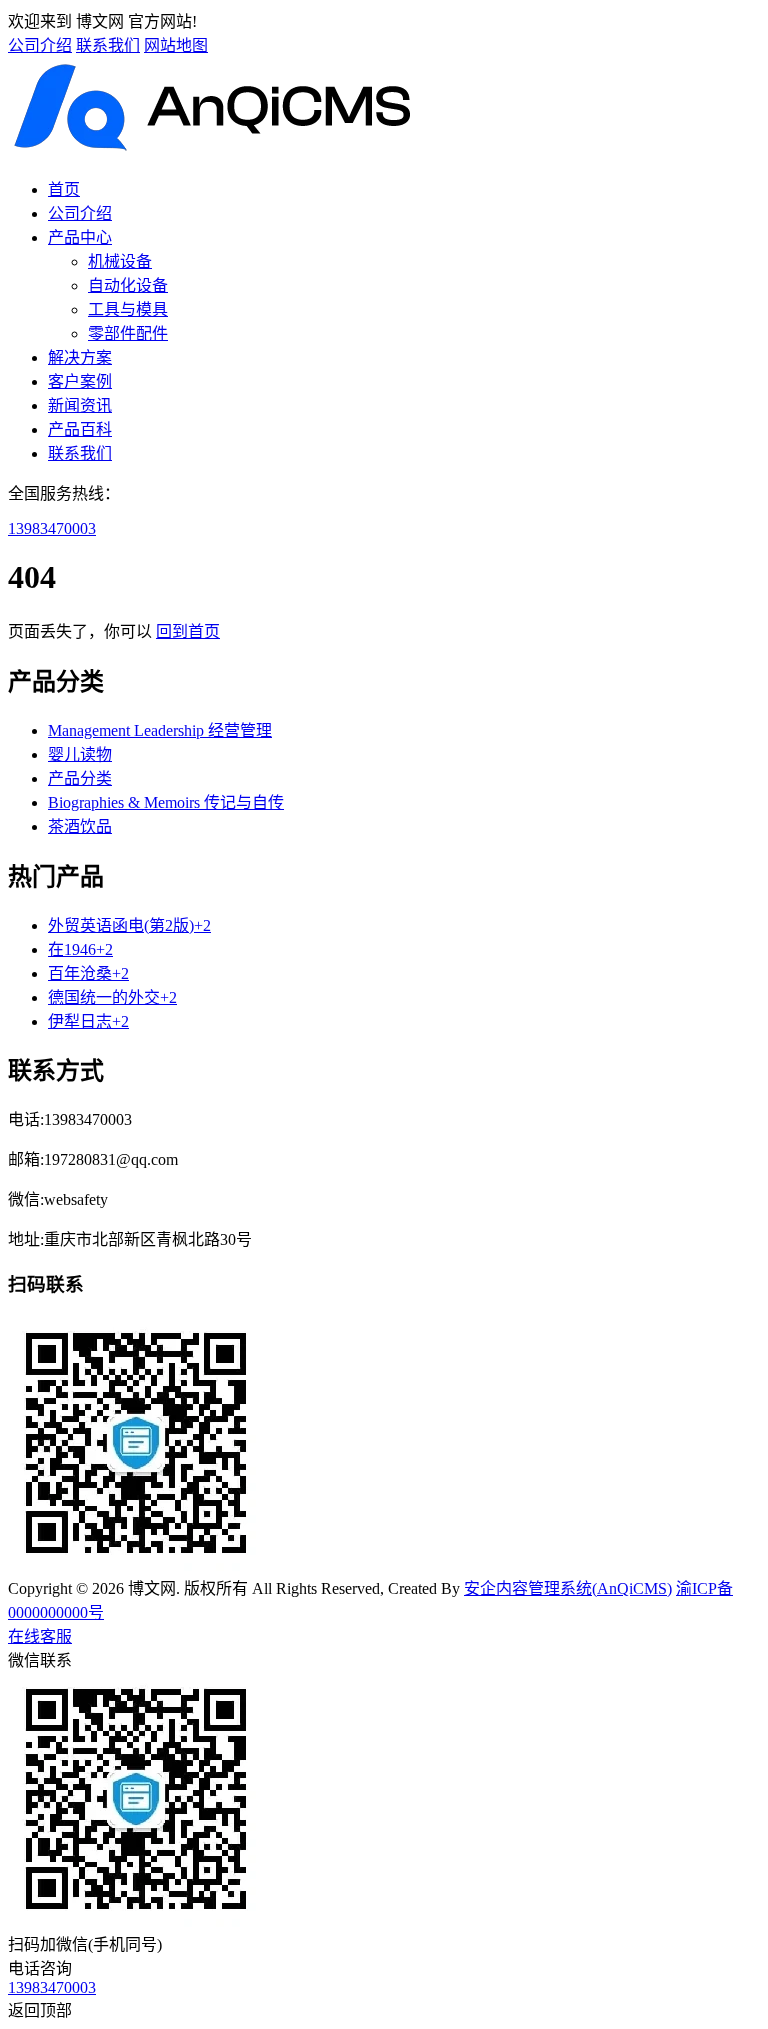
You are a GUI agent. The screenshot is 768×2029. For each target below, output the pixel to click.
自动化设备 (128, 285)
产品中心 (80, 237)
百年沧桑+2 (88, 973)
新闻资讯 (80, 405)
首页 (64, 189)
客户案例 (80, 381)
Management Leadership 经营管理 (160, 730)
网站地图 (176, 45)
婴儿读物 (80, 754)
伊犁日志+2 (88, 1021)
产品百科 (80, 429)
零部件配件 (128, 333)
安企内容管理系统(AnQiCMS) (568, 1588)
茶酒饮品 (80, 826)
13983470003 (52, 528)
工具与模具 (128, 309)
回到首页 (188, 631)
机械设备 (120, 261)
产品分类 (80, 778)
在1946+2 (80, 949)
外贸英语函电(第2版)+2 (129, 925)
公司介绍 (40, 45)
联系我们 (108, 45)
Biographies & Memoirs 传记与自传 (166, 802)
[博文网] (215, 150)
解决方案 (80, 357)
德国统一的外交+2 (112, 997)
